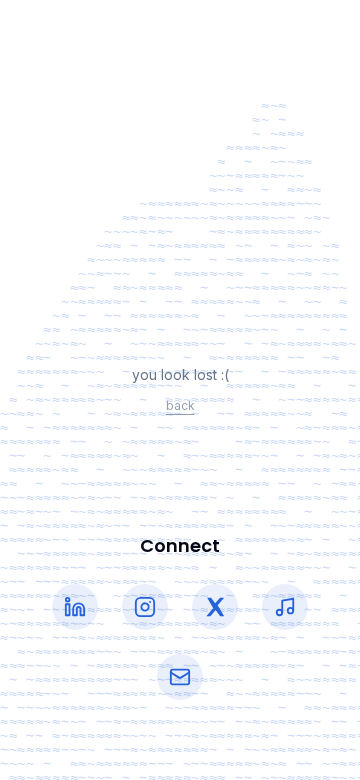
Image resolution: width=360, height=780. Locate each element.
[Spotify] (285, 607)
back (180, 405)
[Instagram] (145, 607)
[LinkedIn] (75, 607)
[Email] (180, 677)
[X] (215, 607)
